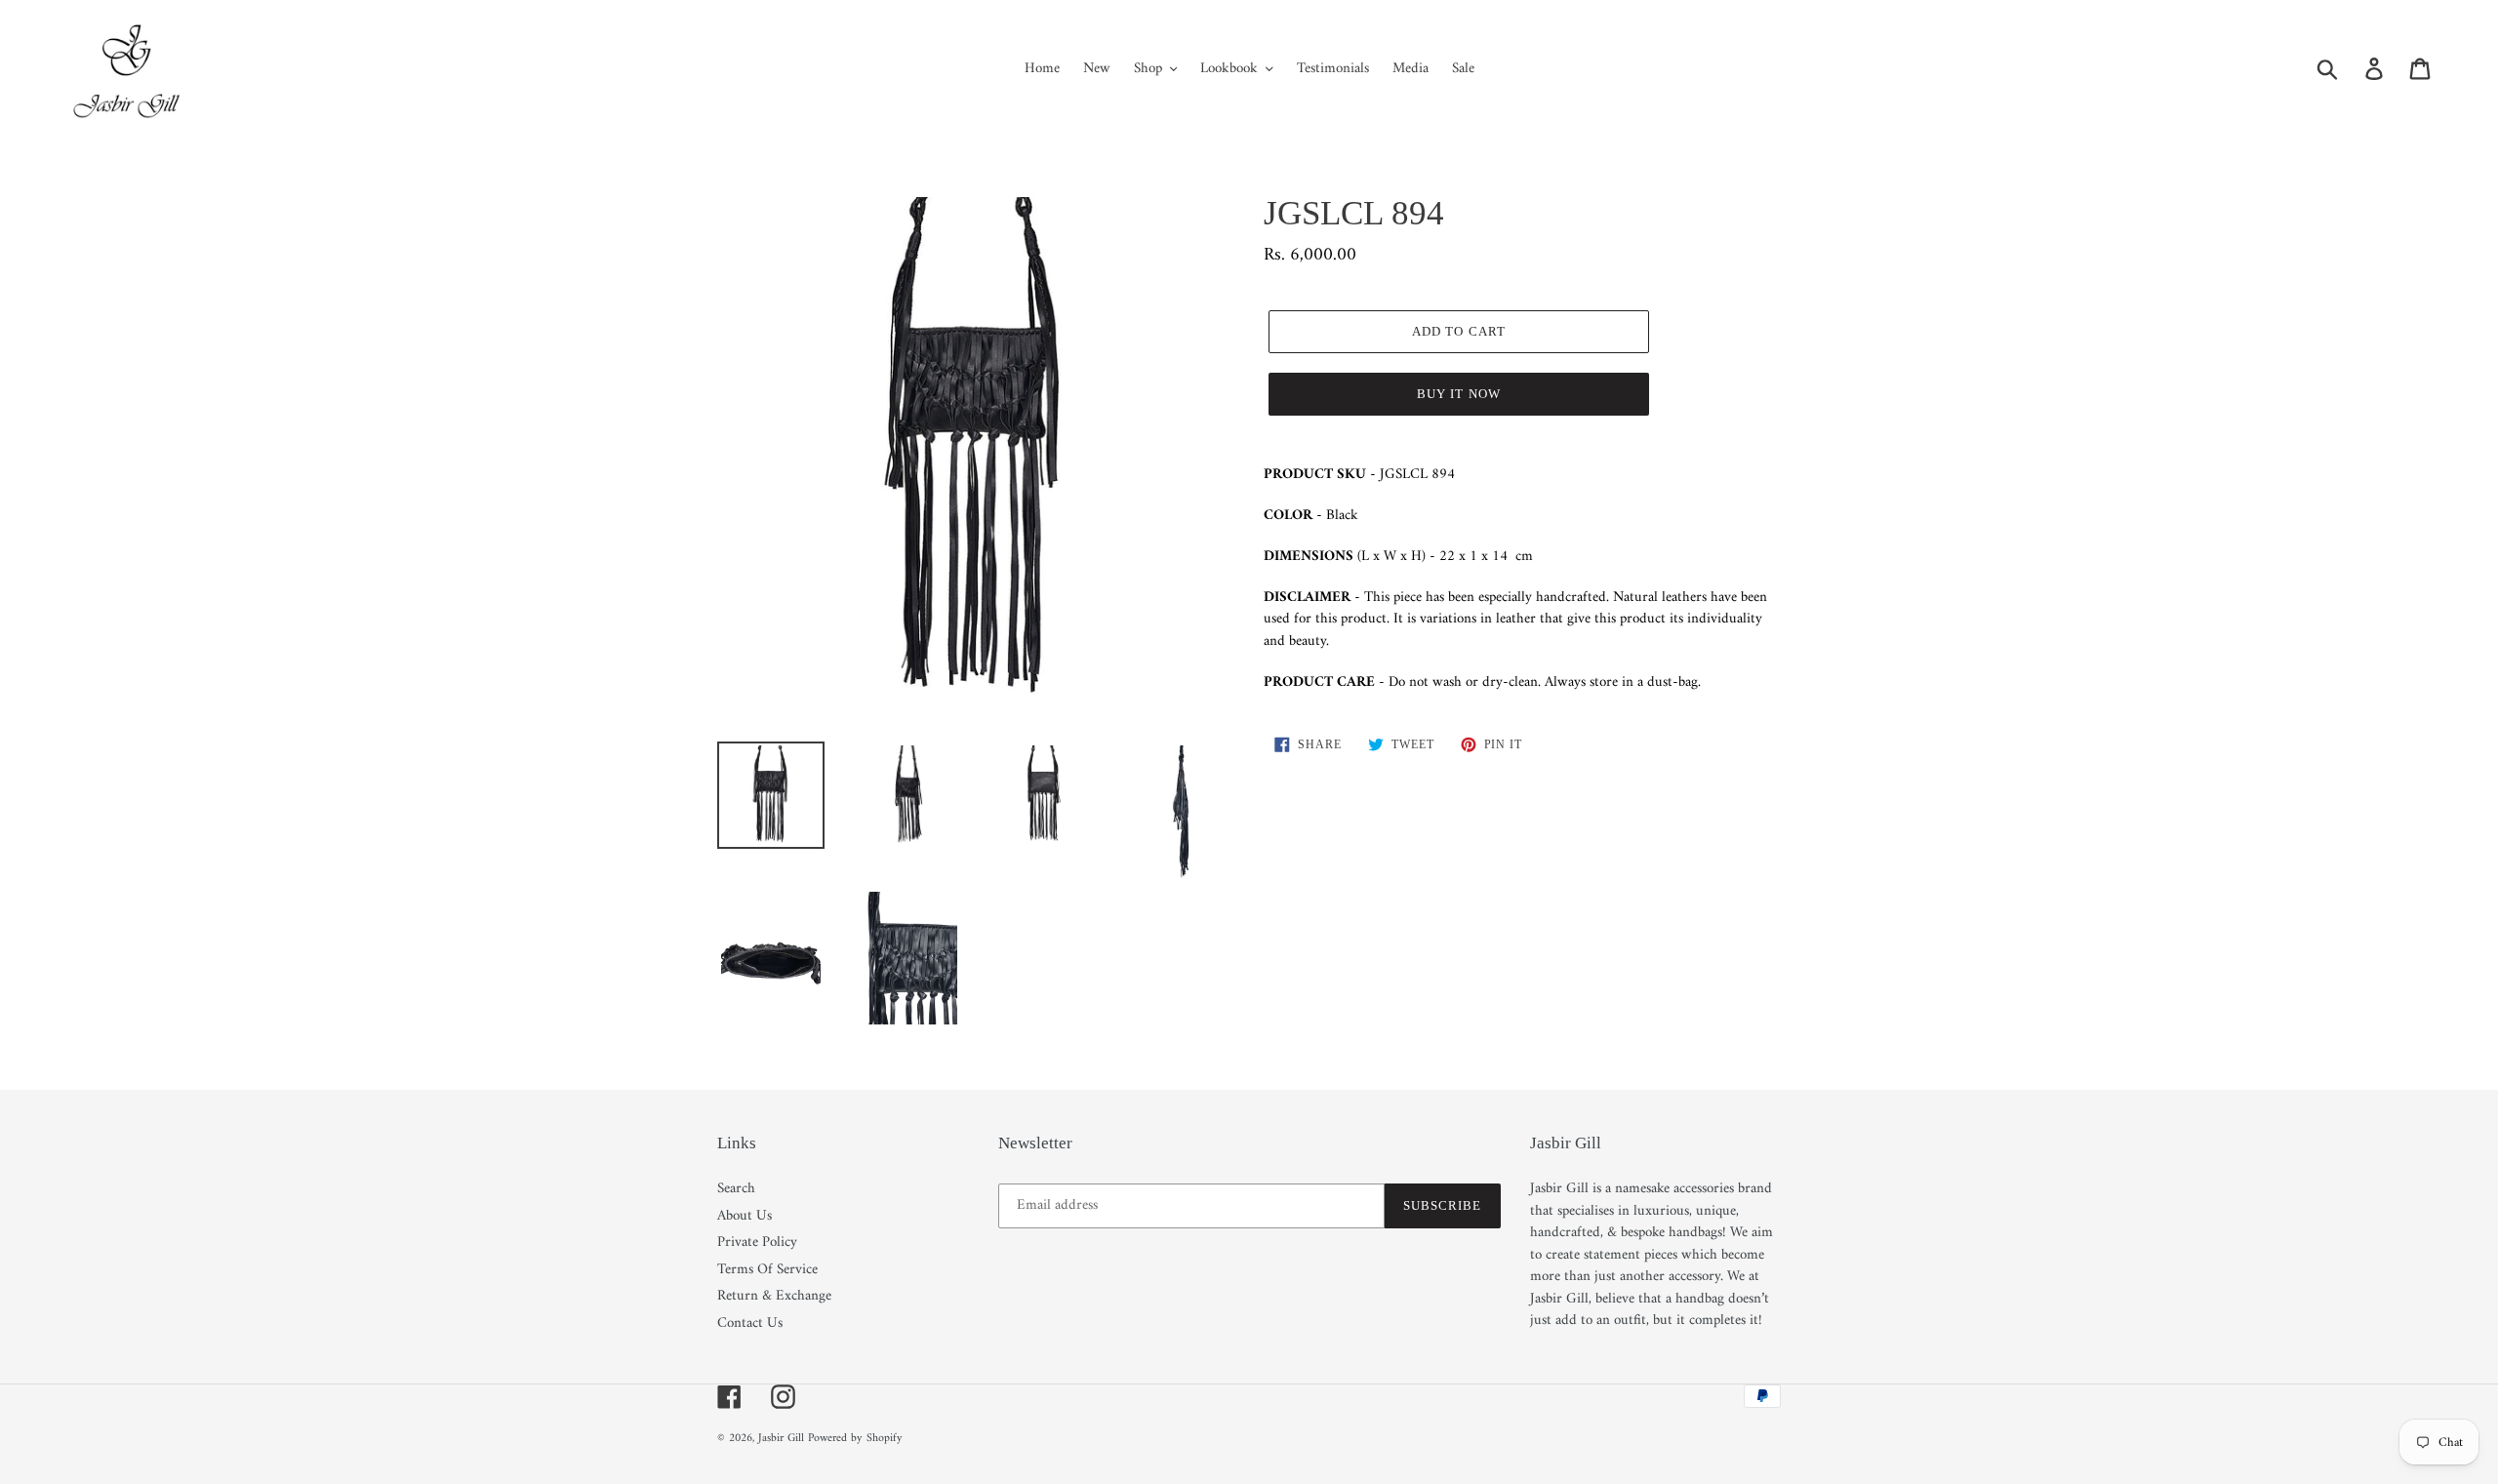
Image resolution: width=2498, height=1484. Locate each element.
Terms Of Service (767, 1270)
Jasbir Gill (781, 1439)
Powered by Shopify (855, 1439)
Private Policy (757, 1243)
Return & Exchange (774, 1296)
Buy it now (1458, 394)
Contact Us (750, 1324)
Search (736, 1189)
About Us (745, 1216)
